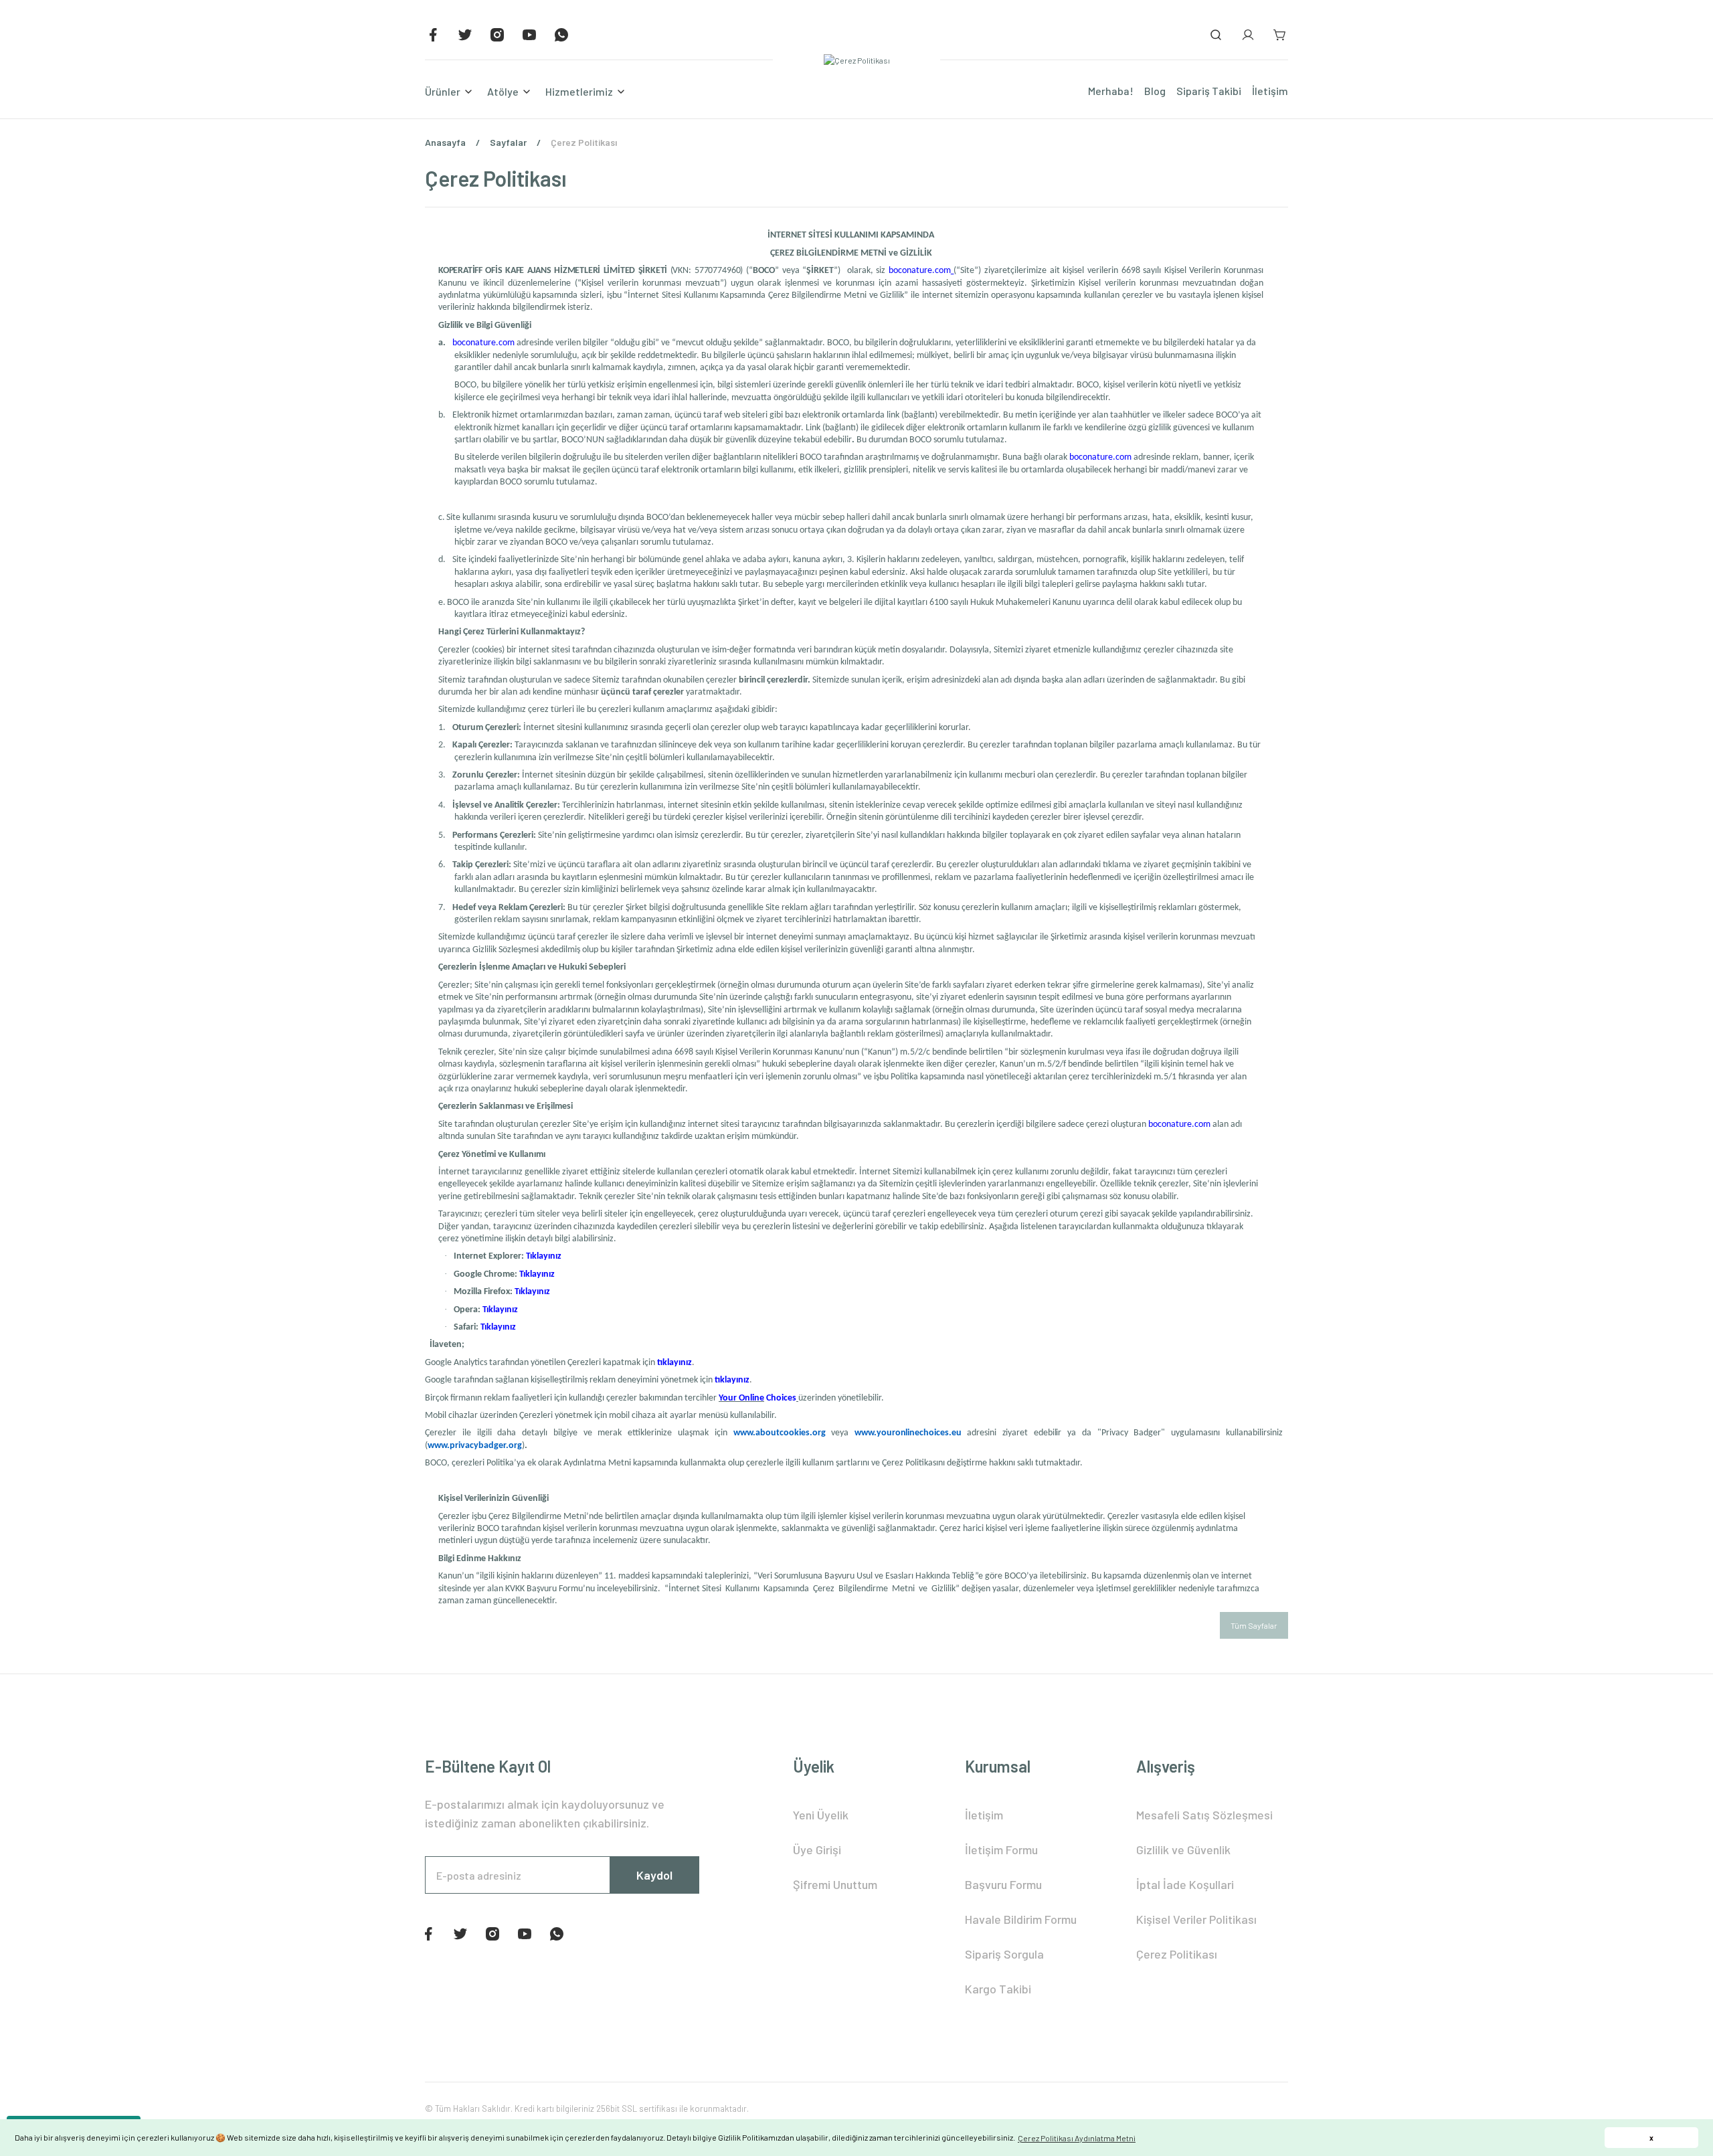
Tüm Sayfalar (1254, 1625)
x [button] (1651, 2138)
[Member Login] (1248, 35)
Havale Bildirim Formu (1021, 1919)
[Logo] (857, 60)
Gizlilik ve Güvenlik (1183, 1850)
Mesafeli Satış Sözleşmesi (1204, 1815)
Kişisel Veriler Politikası (1196, 1919)
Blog (1155, 91)
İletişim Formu (1001, 1850)
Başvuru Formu (1003, 1884)
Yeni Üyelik (821, 1815)
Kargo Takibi (998, 1989)
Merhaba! (1111, 91)
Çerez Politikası (1177, 1954)
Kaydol (654, 1875)
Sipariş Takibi (1209, 91)
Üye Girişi (817, 1850)
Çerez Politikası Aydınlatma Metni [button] (1077, 2138)
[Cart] (1280, 35)
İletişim (1270, 91)
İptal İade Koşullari (1185, 1884)
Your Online (741, 1398)
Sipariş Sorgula (1004, 1954)
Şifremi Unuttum (835, 1884)
